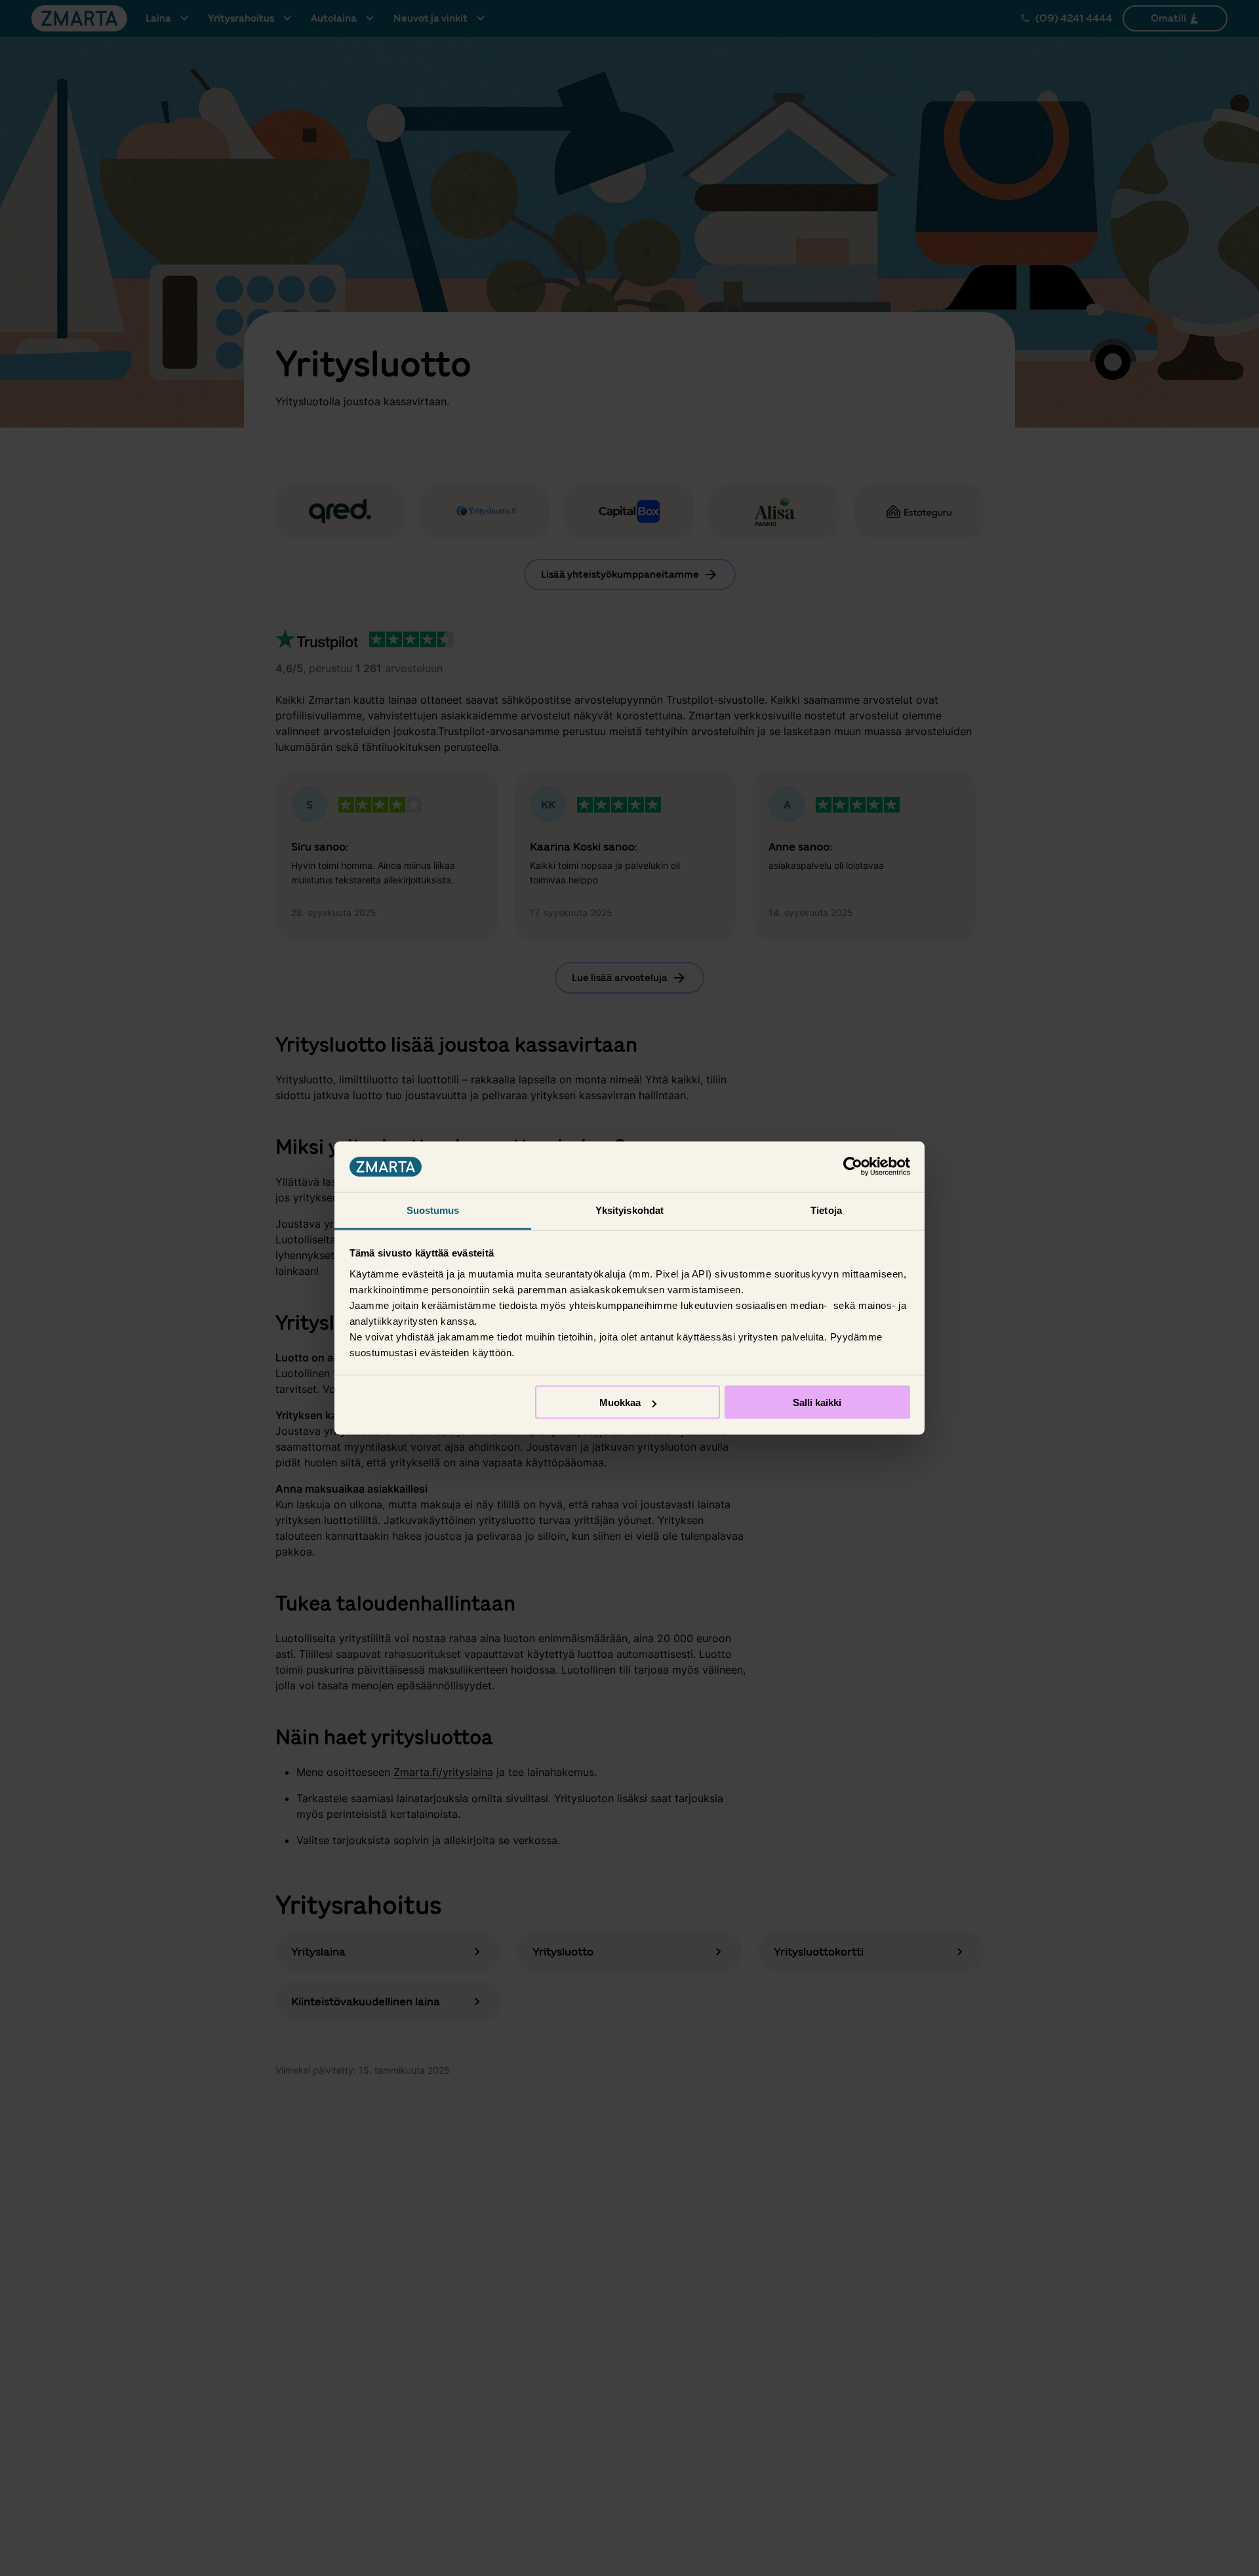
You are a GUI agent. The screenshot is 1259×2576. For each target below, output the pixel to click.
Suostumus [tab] (433, 1210)
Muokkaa (620, 1402)
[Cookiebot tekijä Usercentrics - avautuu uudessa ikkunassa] (853, 1167)
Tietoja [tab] (826, 1210)
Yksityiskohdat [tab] (629, 1210)
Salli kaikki (817, 1402)
